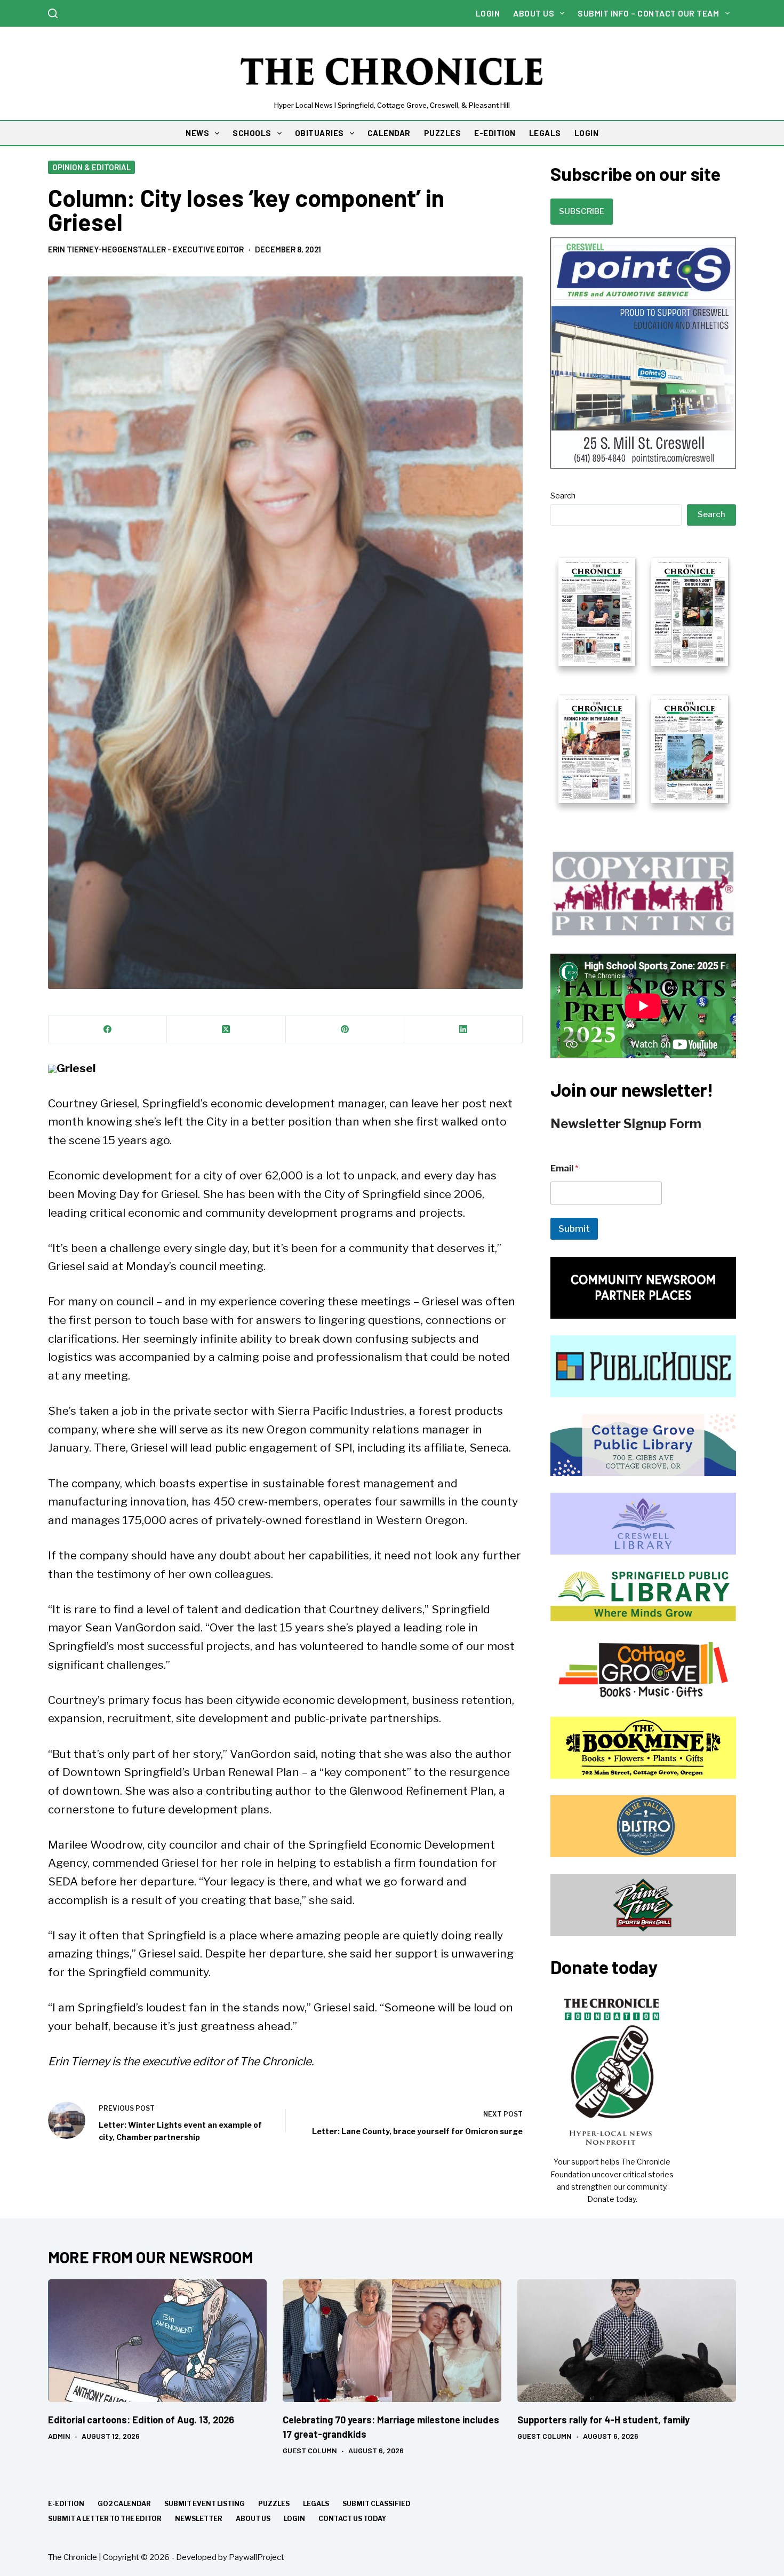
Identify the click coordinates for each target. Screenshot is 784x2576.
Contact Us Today (352, 2519)
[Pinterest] (345, 1030)
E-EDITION (495, 133)
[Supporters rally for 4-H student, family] (627, 2341)
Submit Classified (377, 2504)
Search (563, 496)
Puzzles (274, 2504)
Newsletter (199, 2519)
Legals (316, 2504)
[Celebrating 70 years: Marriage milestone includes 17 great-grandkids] (392, 2341)
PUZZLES (443, 133)
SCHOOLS (252, 133)
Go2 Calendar (124, 2504)
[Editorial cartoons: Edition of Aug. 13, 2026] (157, 2341)
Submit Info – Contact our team (648, 13)
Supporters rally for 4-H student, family (603, 2420)
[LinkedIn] (463, 1030)
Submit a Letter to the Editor (105, 2519)
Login (488, 13)
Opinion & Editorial (91, 167)
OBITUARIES (319, 133)
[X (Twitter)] (226, 1030)
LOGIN (587, 133)
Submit (574, 1228)
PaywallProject (257, 2557)
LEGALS (545, 133)
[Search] (53, 13)
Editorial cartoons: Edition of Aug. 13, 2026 (141, 2420)
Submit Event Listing (205, 2504)
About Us (534, 13)
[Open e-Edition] (643, 679)
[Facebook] (108, 1030)
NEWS (197, 133)
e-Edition (66, 2504)
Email (565, 1168)
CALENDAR (389, 133)
